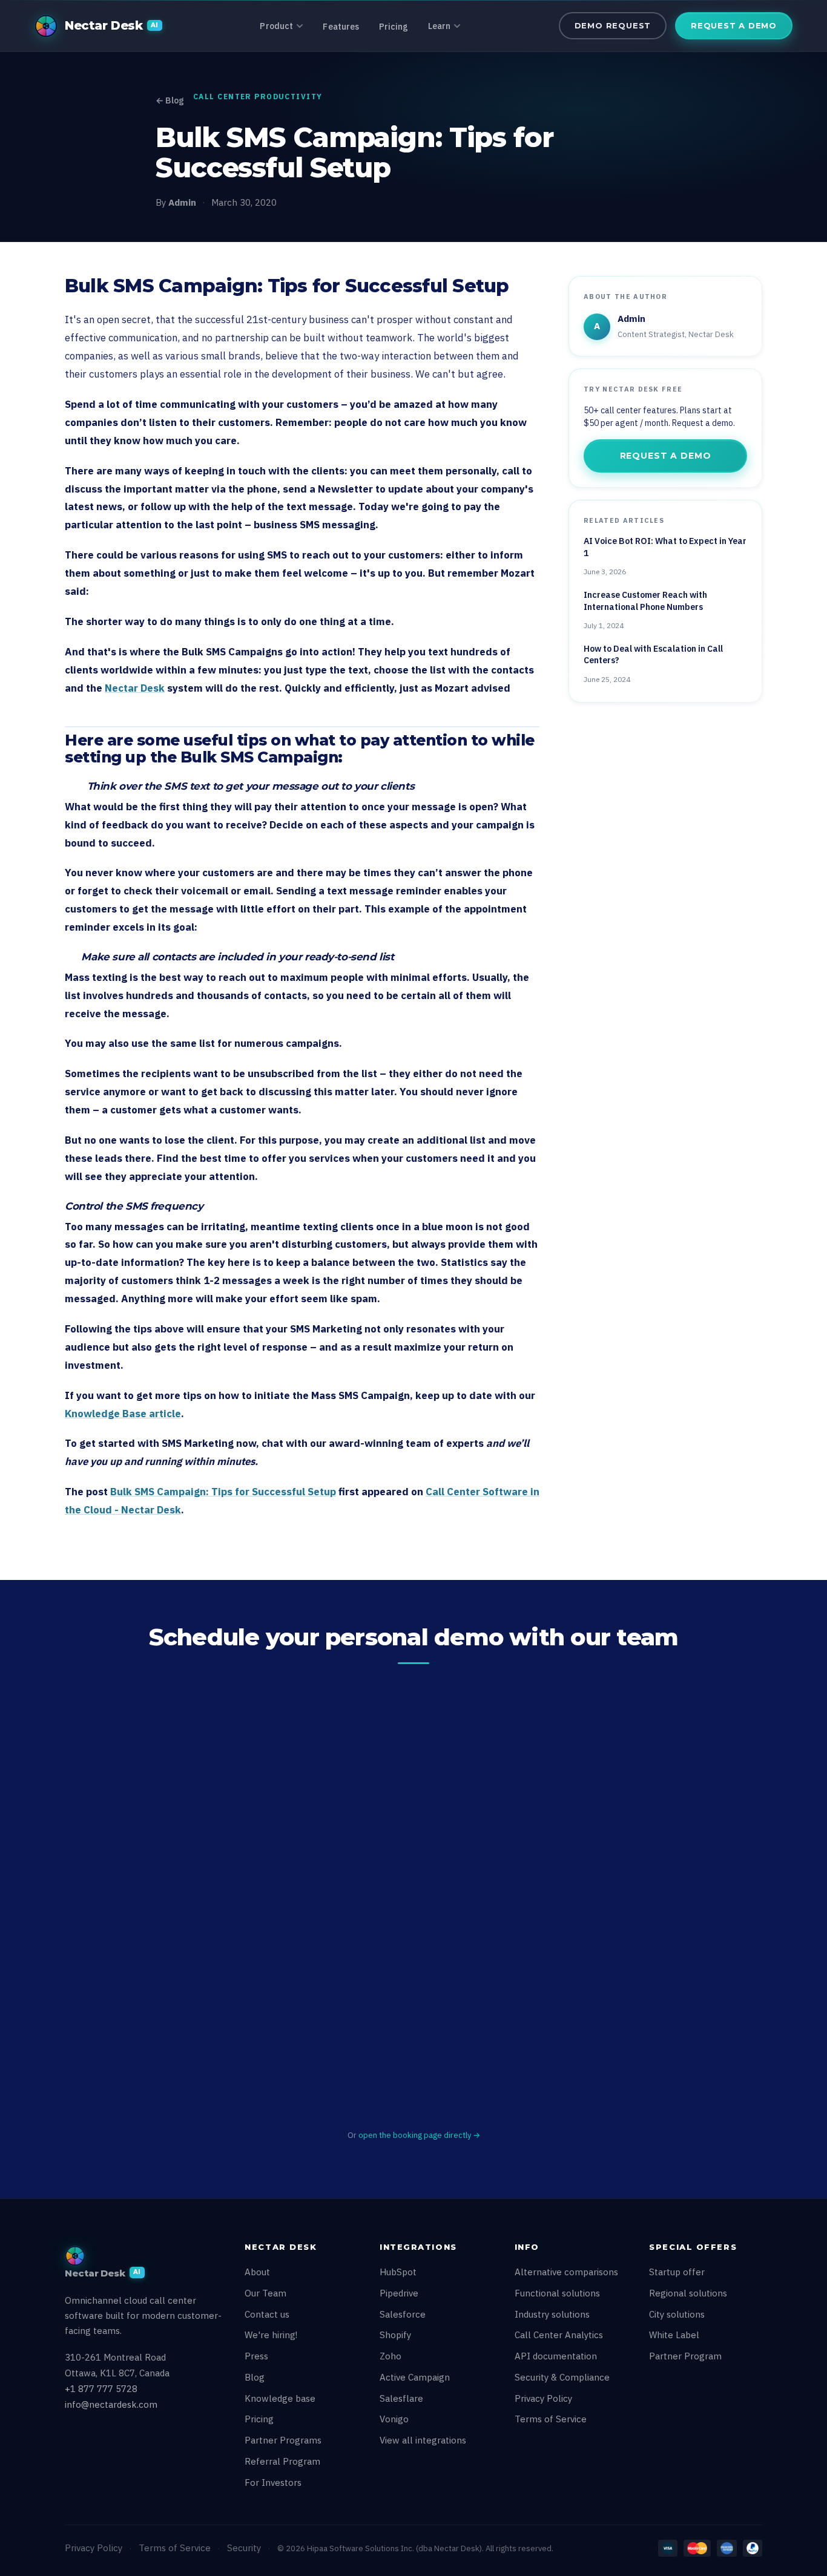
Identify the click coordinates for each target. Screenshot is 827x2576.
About (257, 2272)
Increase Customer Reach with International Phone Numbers (645, 601)
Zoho (390, 2356)
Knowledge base (280, 2398)
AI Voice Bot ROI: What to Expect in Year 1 (665, 547)
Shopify (395, 2335)
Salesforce (403, 2314)
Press (256, 2356)
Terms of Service (551, 2419)
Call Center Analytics (559, 2335)
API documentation (556, 2356)
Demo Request (613, 25)
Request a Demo (734, 25)
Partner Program (685, 2356)
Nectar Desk (135, 688)
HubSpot (398, 2272)
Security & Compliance (562, 2377)
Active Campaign (415, 2377)
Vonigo (394, 2419)
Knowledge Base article (123, 1414)
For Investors (273, 2483)
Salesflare (401, 2398)
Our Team (265, 2293)
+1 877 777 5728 (101, 2389)
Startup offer (677, 2272)
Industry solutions (552, 2314)
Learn (440, 26)
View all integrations (423, 2440)
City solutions (677, 2314)
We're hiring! (271, 2335)
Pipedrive (399, 2293)
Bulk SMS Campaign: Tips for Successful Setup (223, 1492)
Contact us (267, 2314)
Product (276, 26)
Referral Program (282, 2461)
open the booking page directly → (419, 2135)
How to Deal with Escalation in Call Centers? (653, 655)
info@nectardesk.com (111, 2404)
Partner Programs (283, 2440)
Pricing (394, 27)
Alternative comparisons (566, 2272)
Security (244, 2548)
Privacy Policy (543, 2398)
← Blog (170, 100)
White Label (674, 2335)
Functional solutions (557, 2293)
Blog (255, 2377)
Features (341, 27)
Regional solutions (688, 2293)
